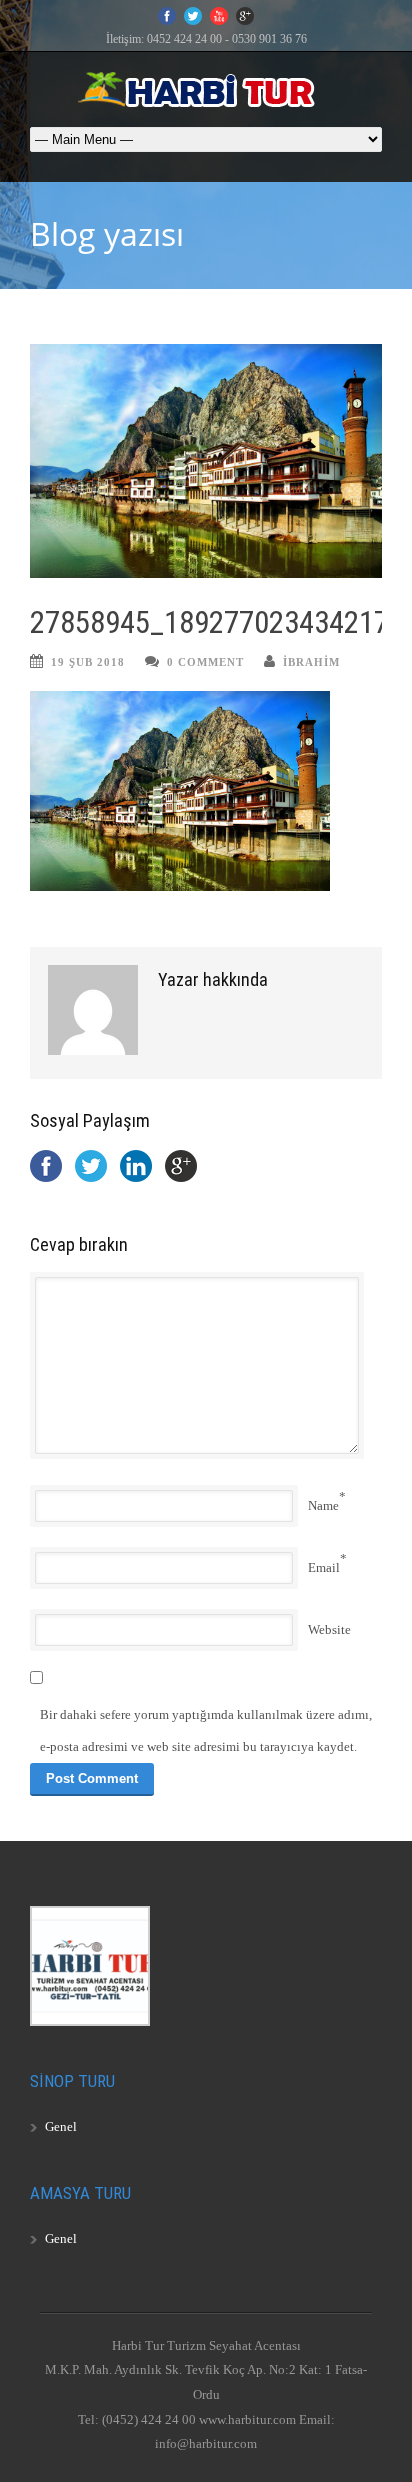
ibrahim (311, 662)
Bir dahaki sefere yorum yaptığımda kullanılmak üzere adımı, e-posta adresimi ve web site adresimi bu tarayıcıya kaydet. (206, 1730)
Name (323, 1505)
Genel (61, 2126)
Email (324, 1567)
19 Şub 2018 (88, 662)
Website (329, 1629)
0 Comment (205, 662)
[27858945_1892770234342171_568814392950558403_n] (206, 461)
